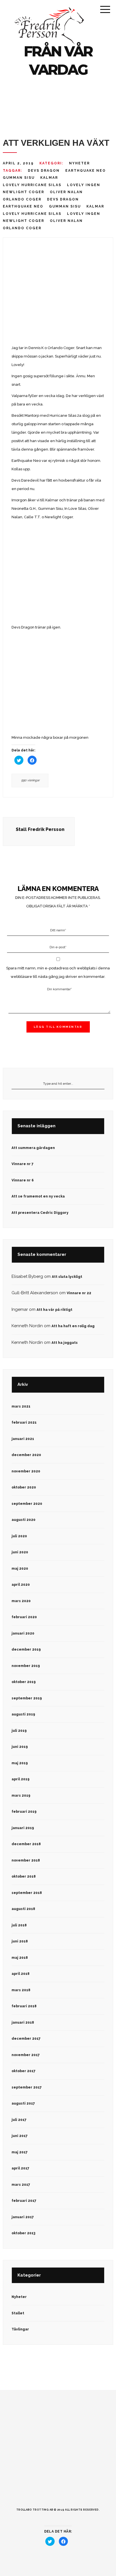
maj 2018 (20, 1958)
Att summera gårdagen (33, 1148)
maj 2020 (20, 1569)
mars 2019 (21, 1796)
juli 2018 (19, 1925)
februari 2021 (24, 1422)
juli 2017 (19, 2120)
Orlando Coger (22, 199)
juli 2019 (19, 1731)
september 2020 (27, 1504)
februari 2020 (24, 1617)
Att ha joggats (65, 1343)
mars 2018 (21, 1990)
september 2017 (27, 2087)
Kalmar (49, 178)
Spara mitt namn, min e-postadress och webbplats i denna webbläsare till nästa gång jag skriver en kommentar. (58, 972)
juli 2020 (19, 1536)
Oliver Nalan (66, 192)
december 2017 (26, 2039)
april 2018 (21, 1974)
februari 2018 (24, 2006)
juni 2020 (20, 1552)
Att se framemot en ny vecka (38, 1196)
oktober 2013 (23, 2233)
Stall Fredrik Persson (40, 829)
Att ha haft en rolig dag (73, 1326)
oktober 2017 (24, 2071)
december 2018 (26, 1844)
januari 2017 (23, 2217)
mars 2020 (21, 1601)
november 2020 (26, 1471)
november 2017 (26, 2055)
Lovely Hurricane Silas (32, 185)
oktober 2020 (24, 1487)
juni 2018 (20, 1941)
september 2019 (27, 1698)
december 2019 (26, 1649)
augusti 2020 (24, 1520)
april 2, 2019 (18, 163)
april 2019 (21, 1779)
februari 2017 (24, 2201)
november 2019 (26, 1666)
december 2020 (26, 1455)
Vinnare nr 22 (79, 1293)
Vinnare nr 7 (23, 1164)
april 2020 (21, 1585)
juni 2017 (20, 2136)
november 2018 (26, 1860)
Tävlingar (20, 2329)
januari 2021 (23, 1439)
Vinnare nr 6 (23, 1180)
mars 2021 (21, 1406)
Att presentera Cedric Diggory (40, 1213)
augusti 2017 (23, 2103)
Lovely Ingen (84, 185)
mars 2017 (21, 2185)
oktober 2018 (24, 1876)
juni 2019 (20, 1747)
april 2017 (20, 2168)
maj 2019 (20, 1763)
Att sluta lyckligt (67, 1277)
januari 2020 (23, 1633)
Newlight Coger (24, 192)
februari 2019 (24, 1812)
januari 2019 (23, 1828)
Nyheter (79, 163)
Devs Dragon (44, 171)
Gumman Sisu (19, 178)
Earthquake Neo (86, 171)
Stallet (18, 2313)
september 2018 (27, 1893)
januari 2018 (23, 2023)
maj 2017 (20, 2152)
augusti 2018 (23, 1909)
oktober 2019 (24, 1682)
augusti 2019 (23, 1714)
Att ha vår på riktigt (54, 1310)
